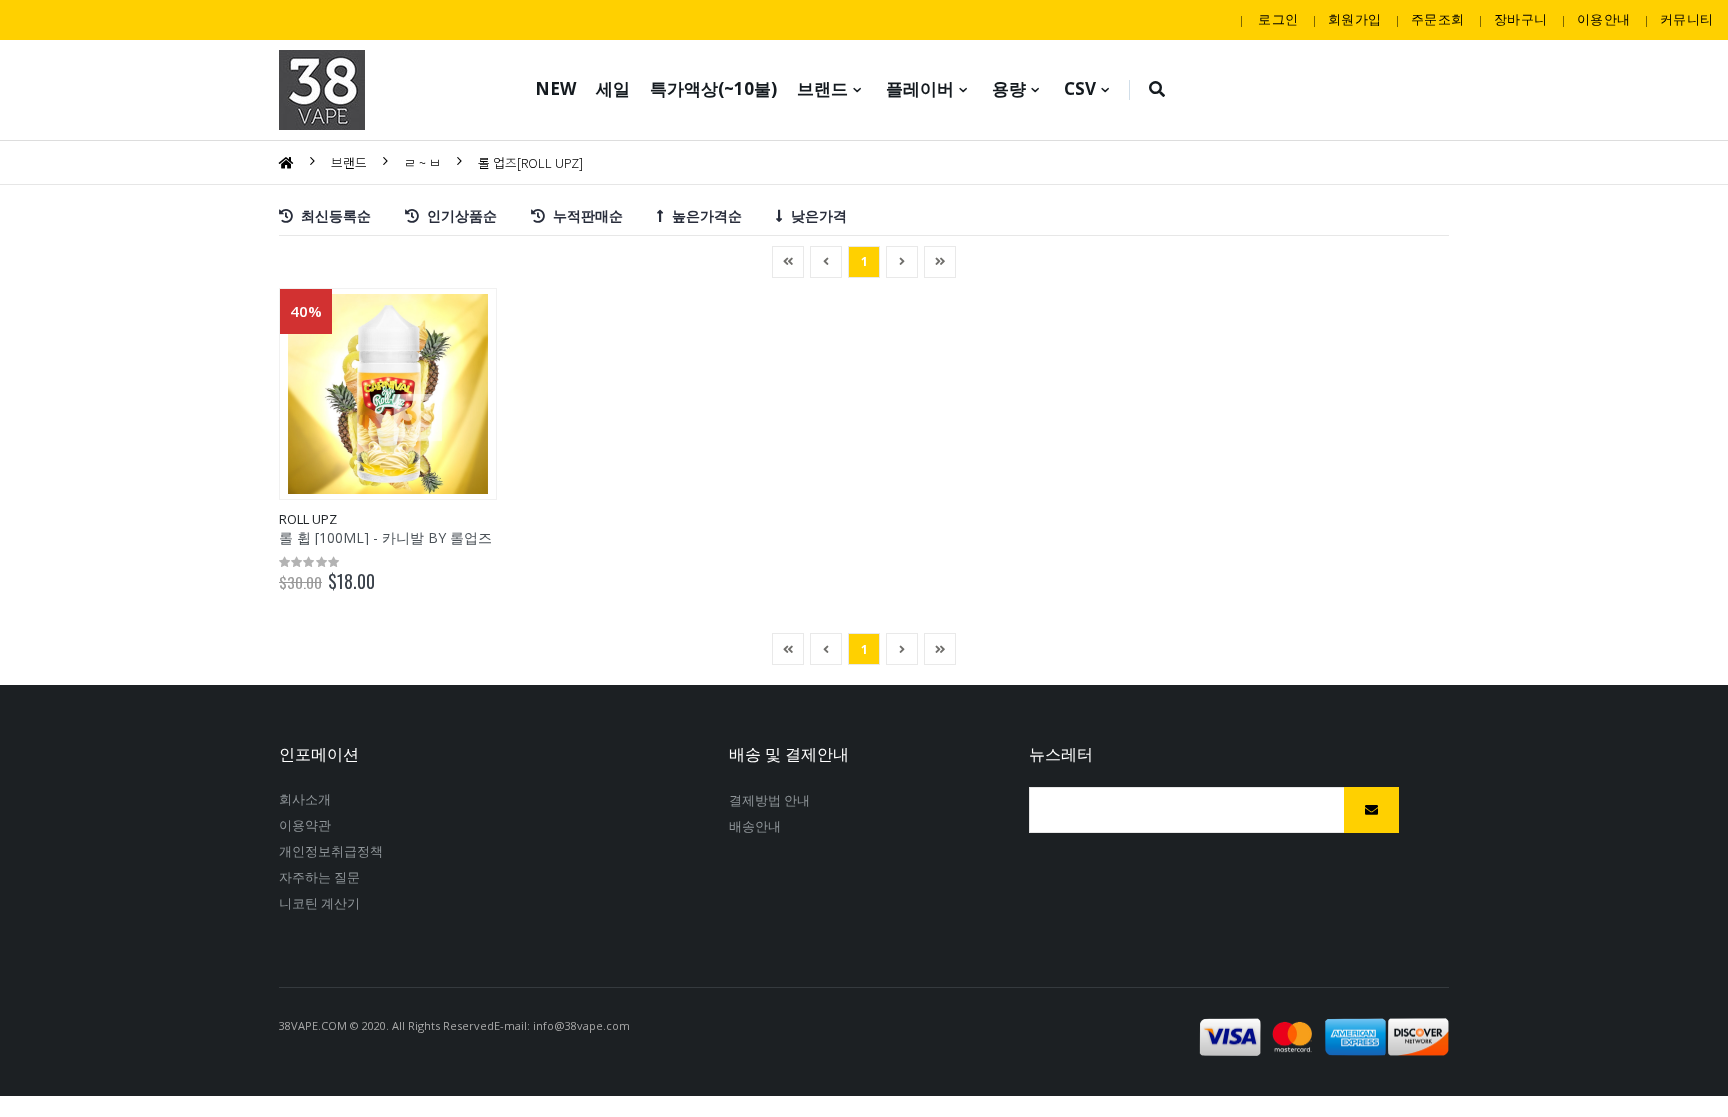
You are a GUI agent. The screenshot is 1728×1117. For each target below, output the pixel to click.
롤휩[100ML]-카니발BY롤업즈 (385, 537)
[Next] (940, 262)
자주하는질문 (319, 877)
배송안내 (755, 826)
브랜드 (822, 88)
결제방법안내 (769, 800)
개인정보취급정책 (331, 851)
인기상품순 (458, 214)
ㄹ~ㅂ (422, 162)
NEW (555, 88)
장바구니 (1520, 19)
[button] (1157, 90)
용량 (1009, 88)
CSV (1080, 88)
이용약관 (305, 825)
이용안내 (1603, 19)
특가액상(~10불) (713, 88)
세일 (613, 88)
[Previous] (788, 262)
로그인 (1278, 19)
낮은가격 (815, 214)
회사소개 (305, 799)
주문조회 (1437, 19)
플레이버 (920, 88)
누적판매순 (584, 214)
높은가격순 (703, 214)
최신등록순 (332, 214)
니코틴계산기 (319, 903)
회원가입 (1354, 19)
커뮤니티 (1686, 19)
